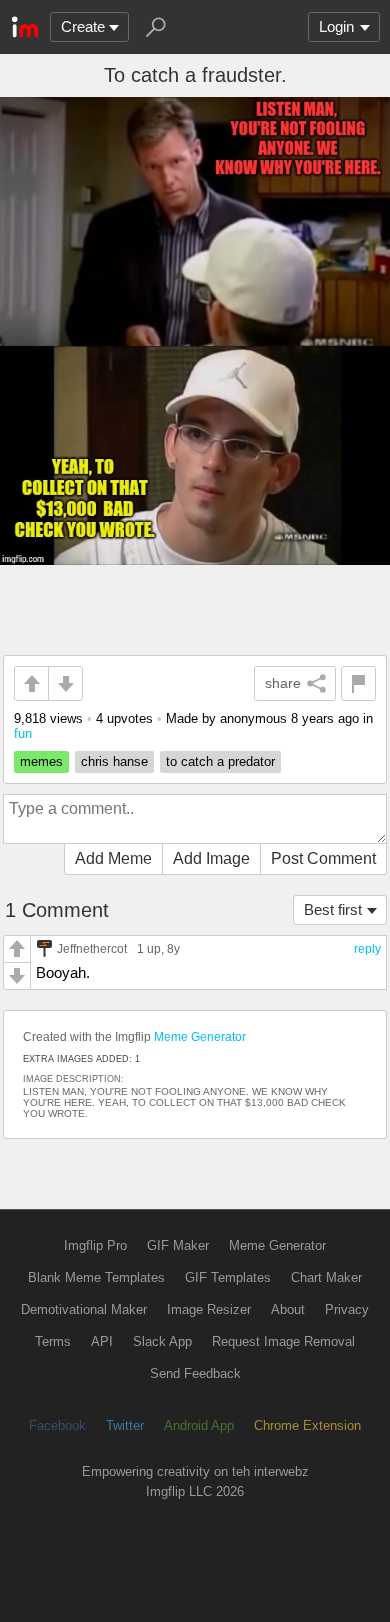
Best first (333, 909)
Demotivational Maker (84, 1309)
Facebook (57, 1425)
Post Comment (323, 858)
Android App (199, 1425)
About (288, 1309)
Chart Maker (326, 1277)
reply (367, 949)
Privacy (347, 1309)
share (283, 683)
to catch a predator (220, 761)
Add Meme (113, 858)
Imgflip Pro (95, 1245)
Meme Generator (200, 1037)
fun (23, 733)
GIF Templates (228, 1277)
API (102, 1341)
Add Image (211, 858)
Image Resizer (209, 1309)
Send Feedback (195, 1373)
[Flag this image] (358, 683)
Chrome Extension (307, 1425)
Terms (53, 1341)
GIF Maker (178, 1245)
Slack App (162, 1341)
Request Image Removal (283, 1341)
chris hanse (114, 761)
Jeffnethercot (92, 948)
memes (41, 761)
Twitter (125, 1425)
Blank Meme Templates (96, 1277)
